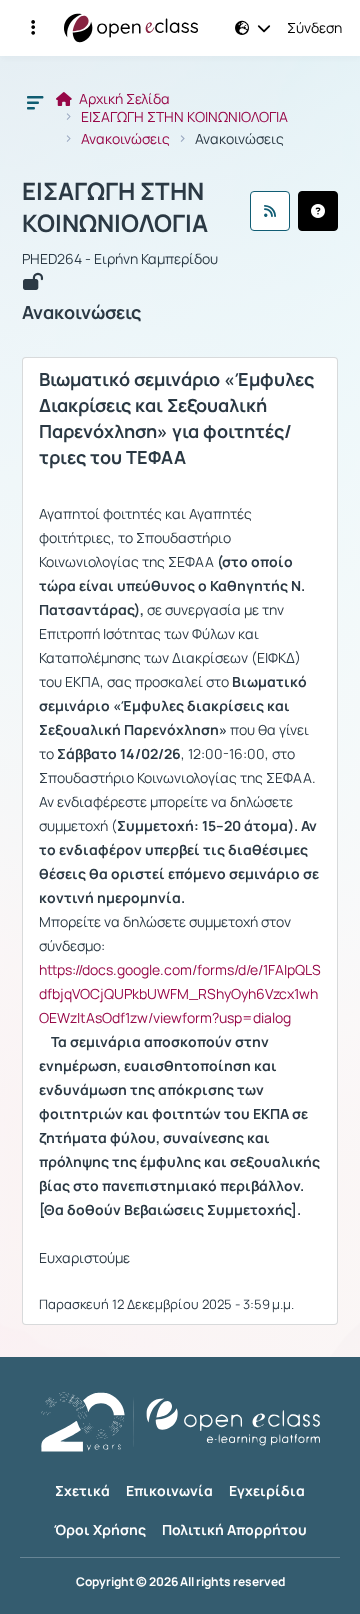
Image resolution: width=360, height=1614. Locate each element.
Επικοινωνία (169, 1490)
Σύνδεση (314, 28)
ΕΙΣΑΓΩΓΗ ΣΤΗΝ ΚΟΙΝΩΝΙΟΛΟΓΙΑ (184, 117)
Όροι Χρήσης (100, 1529)
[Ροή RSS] (270, 211)
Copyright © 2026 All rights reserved (180, 1582)
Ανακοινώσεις (125, 139)
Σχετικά (82, 1490)
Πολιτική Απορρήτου (234, 1529)
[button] (33, 28)
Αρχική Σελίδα (123, 99)
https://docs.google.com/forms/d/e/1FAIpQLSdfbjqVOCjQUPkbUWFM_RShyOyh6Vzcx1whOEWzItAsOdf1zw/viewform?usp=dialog (180, 993)
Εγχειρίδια (267, 1490)
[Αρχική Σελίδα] (131, 28)
